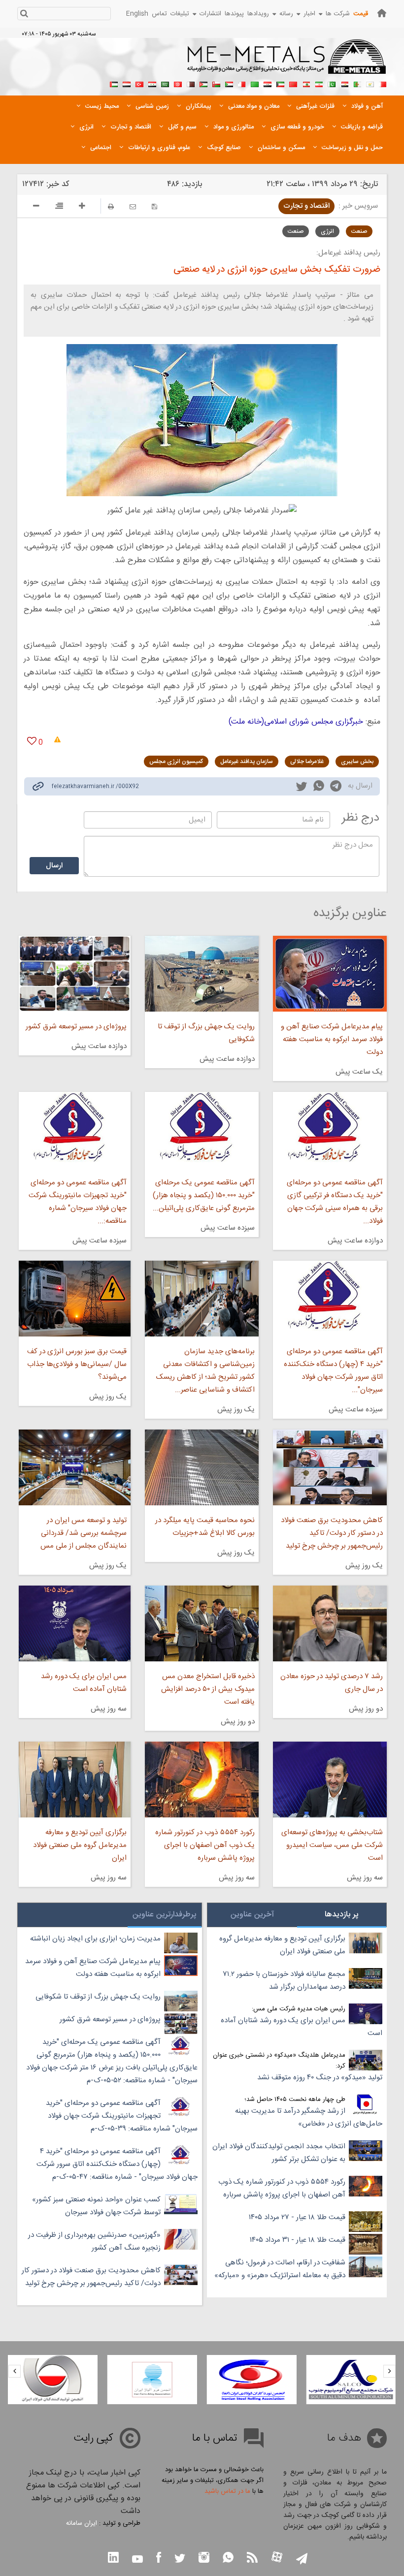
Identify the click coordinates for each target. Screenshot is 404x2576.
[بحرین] (383, 83)
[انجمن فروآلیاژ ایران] (152, 2380)
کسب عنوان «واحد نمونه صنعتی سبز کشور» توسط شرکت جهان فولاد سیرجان (96, 2206)
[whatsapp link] (319, 788)
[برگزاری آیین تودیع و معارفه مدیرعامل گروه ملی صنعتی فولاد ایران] (75, 1780)
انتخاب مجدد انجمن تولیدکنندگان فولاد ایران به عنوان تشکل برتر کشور (279, 2153)
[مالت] (242, 83)
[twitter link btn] (180, 2560)
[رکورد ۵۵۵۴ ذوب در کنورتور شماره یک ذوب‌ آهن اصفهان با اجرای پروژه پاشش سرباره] (202, 1780)
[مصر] (344, 83)
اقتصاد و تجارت (306, 206)
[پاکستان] (332, 83)
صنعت (359, 231)
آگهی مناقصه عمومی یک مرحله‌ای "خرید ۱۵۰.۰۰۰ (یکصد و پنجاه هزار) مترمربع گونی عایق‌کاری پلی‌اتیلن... (204, 1195)
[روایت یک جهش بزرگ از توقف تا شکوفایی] (202, 974)
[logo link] (287, 62)
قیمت (361, 14)
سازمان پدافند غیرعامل (247, 762)
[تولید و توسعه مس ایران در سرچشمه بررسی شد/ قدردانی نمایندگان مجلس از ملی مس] (75, 1467)
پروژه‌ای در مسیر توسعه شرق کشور (76, 1027)
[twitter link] (302, 788)
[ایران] (319, 83)
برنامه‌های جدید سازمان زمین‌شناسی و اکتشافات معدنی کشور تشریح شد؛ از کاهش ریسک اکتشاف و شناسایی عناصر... (205, 1371)
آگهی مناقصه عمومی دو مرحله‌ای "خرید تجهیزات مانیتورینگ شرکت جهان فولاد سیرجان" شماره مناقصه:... (78, 1202)
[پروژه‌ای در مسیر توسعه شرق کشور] (75, 974)
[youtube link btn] (137, 2560)
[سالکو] (351, 2380)
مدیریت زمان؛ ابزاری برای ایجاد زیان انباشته (95, 1939)
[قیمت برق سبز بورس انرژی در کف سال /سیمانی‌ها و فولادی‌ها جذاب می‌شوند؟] (75, 1299)
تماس (159, 14)
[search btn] (24, 15)
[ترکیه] (139, 83)
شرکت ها (338, 14)
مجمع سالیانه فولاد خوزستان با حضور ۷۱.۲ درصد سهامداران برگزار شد (284, 1981)
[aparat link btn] (277, 2558)
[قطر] (191, 83)
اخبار (309, 14)
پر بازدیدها (342, 1915)
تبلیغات (180, 14)
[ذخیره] (154, 207)
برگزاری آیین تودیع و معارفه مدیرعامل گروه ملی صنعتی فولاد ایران (80, 1845)
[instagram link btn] (204, 2559)
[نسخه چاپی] (111, 207)
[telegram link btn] (302, 2560)
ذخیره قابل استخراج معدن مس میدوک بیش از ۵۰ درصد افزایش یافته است (208, 1689)
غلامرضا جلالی (307, 762)
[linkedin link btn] (113, 2559)
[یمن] (127, 83)
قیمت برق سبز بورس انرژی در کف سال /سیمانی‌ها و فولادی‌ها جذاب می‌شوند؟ (77, 1364)
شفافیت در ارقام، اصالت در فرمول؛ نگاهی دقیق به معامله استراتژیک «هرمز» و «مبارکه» (280, 2269)
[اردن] (203, 83)
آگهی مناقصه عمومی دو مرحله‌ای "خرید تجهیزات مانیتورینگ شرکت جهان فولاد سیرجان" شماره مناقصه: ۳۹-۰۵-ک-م (122, 2116)
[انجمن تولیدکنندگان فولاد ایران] (53, 2380)
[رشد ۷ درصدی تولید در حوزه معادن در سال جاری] (330, 1623)
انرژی (327, 231)
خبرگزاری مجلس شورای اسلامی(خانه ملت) (296, 722)
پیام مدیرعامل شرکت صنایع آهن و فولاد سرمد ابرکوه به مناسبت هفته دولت (332, 1039)
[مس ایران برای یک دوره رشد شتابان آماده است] (75, 1623)
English (137, 14)
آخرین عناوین (252, 1915)
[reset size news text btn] (59, 207)
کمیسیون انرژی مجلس (176, 762)
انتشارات (210, 14)
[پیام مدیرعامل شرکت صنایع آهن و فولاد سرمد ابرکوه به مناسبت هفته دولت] (330, 974)
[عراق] (268, 83)
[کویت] (280, 83)
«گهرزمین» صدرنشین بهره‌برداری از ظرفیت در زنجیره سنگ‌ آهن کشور (94, 2242)
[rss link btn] (252, 2559)
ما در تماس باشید (227, 2491)
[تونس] (178, 83)
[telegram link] (336, 788)
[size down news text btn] (36, 207)
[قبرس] (370, 83)
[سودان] (229, 83)
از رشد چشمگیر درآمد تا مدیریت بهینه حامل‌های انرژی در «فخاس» (309, 2117)
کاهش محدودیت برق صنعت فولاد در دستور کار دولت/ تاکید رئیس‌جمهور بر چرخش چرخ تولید (332, 1533)
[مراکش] (293, 83)
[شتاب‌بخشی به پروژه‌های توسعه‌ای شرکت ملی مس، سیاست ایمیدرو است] (330, 1780)
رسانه (286, 14)
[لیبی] (255, 83)
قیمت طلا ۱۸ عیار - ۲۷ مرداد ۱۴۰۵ (297, 2217)
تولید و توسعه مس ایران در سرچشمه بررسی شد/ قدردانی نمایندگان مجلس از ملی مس (84, 1533)
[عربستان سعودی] (165, 83)
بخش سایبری (357, 762)
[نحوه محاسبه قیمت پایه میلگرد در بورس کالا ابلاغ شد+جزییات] (202, 1467)
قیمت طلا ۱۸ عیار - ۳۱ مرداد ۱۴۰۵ (298, 2240)
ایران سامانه (82, 2523)
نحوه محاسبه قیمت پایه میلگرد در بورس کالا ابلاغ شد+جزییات (205, 1527)
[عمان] (216, 83)
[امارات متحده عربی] (114, 83)
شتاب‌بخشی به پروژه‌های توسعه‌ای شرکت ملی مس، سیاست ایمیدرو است (332, 1845)
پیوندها (234, 14)
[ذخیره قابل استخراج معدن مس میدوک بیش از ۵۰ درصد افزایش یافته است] (202, 1623)
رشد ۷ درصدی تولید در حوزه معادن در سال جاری (332, 1683)
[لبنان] (306, 83)
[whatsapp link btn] (228, 2559)
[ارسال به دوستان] (133, 207)
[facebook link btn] (159, 2559)
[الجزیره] (357, 83)
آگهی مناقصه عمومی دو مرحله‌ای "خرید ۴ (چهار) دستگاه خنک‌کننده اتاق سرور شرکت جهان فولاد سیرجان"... (333, 1371)
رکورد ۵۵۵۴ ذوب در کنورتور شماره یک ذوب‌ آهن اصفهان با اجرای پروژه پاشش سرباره (205, 1845)
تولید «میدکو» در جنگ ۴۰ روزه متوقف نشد (320, 2078)
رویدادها (258, 14)
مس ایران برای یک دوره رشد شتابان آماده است (84, 1683)
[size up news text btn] (82, 207)
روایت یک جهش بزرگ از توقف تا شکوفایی (206, 1033)
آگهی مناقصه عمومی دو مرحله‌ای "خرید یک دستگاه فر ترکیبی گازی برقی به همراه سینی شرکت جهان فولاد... (335, 1202)
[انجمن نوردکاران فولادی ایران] (252, 2380)
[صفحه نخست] (382, 13)
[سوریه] (152, 83)
